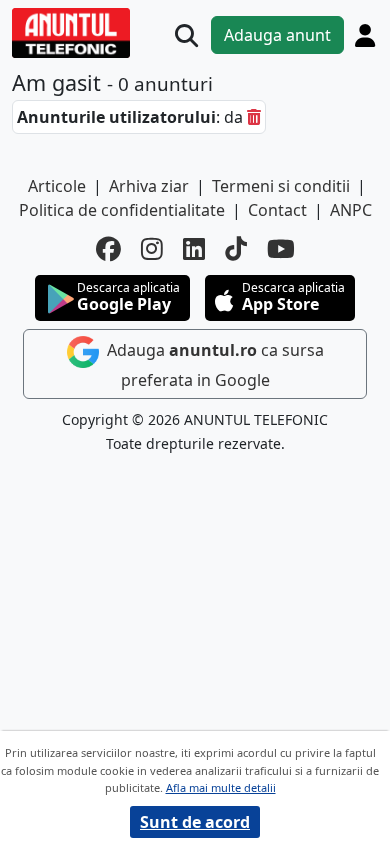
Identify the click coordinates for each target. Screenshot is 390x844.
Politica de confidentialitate (122, 210)
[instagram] (152, 248)
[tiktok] (236, 248)
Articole (57, 186)
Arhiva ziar (149, 186)
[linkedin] (194, 248)
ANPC (351, 210)
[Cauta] (186, 35)
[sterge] (254, 117)
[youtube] (281, 248)
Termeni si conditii (281, 186)
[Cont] (365, 35)
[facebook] (108, 248)
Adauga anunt (277, 35)
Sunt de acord (195, 822)
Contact (277, 210)
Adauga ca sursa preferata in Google (213, 365)
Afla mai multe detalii (221, 787)
